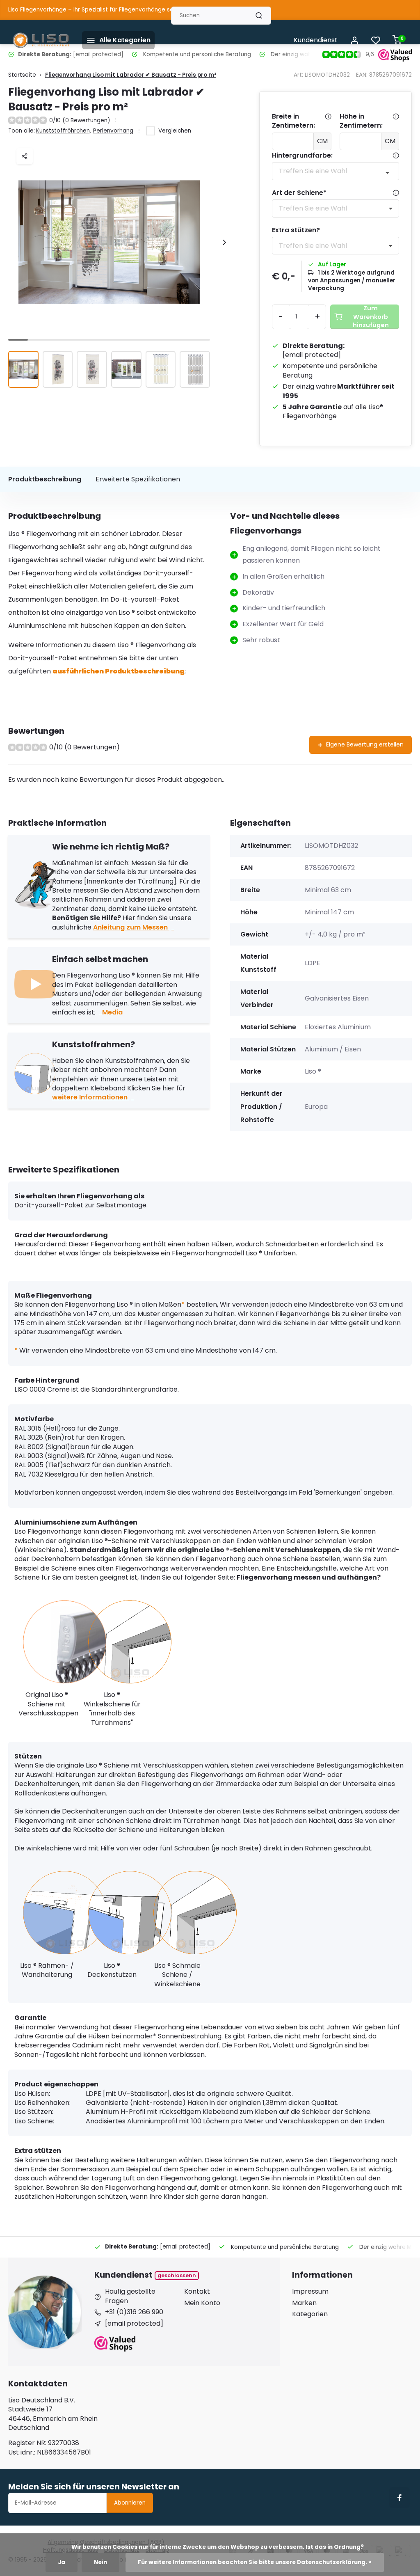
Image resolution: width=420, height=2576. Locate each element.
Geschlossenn (177, 2275)
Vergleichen (175, 131)
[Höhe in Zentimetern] (396, 121)
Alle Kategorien (125, 40)
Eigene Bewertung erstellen (365, 744)
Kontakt (197, 2292)
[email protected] (312, 355)
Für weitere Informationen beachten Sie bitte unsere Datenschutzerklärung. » (255, 2562)
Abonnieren (130, 2503)
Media (112, 1012)
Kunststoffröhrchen (64, 131)
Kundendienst (316, 40)
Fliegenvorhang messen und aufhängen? (309, 1577)
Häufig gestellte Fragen (130, 2296)
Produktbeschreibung (45, 479)
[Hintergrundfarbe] (396, 156)
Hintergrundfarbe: (302, 156)
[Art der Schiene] (396, 193)
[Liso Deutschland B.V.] (41, 40)
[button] (224, 242)
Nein (100, 2562)
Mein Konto (202, 2303)
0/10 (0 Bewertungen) (80, 120)
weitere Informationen (91, 1097)
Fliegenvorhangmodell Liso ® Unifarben (234, 1253)
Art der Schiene (299, 193)
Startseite (22, 75)
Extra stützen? (296, 230)
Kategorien (310, 2314)
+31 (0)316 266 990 (134, 2312)
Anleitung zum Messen (131, 927)
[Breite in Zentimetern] (328, 121)
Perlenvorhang (113, 131)
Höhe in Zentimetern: (361, 121)
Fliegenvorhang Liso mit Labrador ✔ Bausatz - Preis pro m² (131, 75)
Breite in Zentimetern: (293, 121)
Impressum (310, 2292)
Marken (304, 2303)
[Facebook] (399, 2498)
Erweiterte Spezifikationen (138, 479)
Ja (62, 2562)
